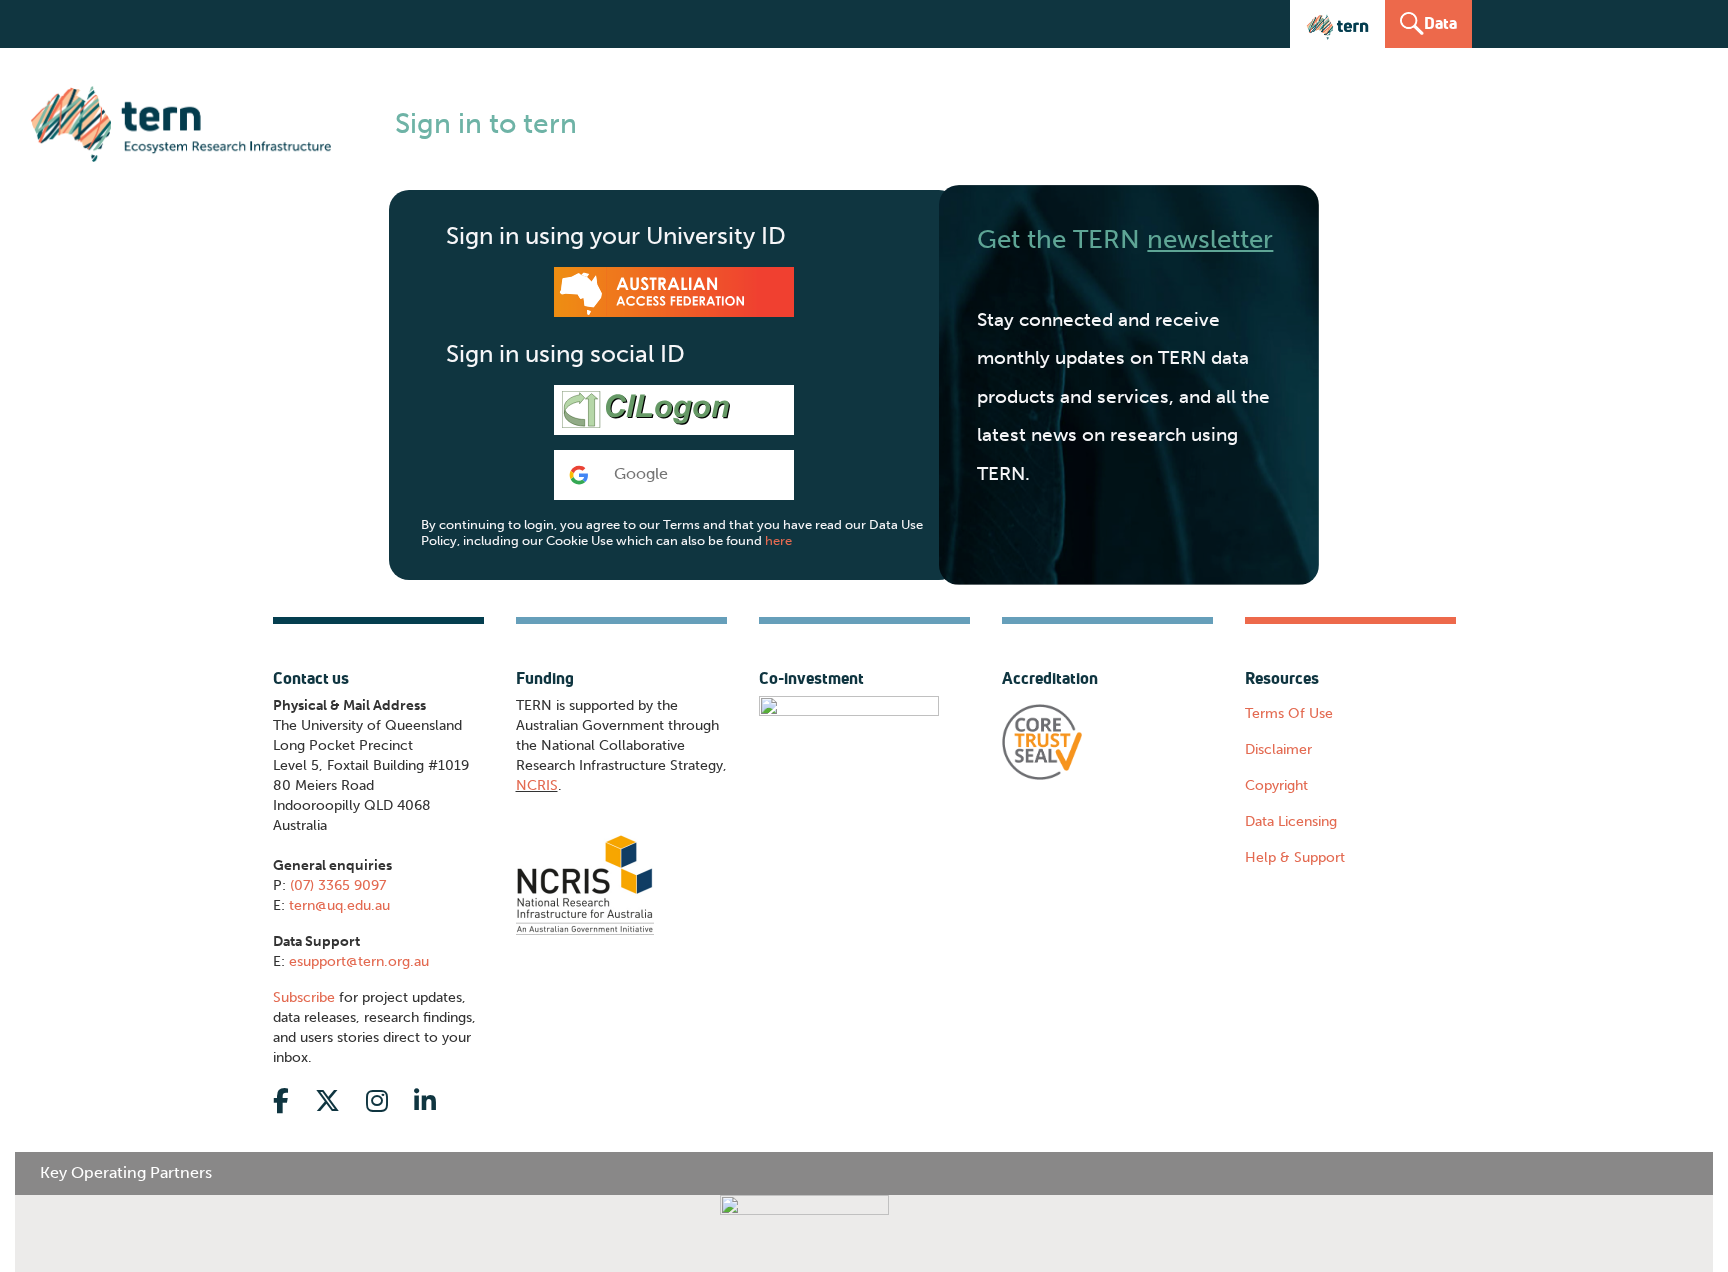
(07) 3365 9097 (338, 885)
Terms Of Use (1289, 713)
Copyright (1276, 785)
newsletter (1210, 239)
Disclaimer (1278, 749)
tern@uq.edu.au (339, 905)
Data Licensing (1291, 821)
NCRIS (537, 785)
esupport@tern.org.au (359, 961)
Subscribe (304, 997)
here (778, 540)
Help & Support (1295, 857)
